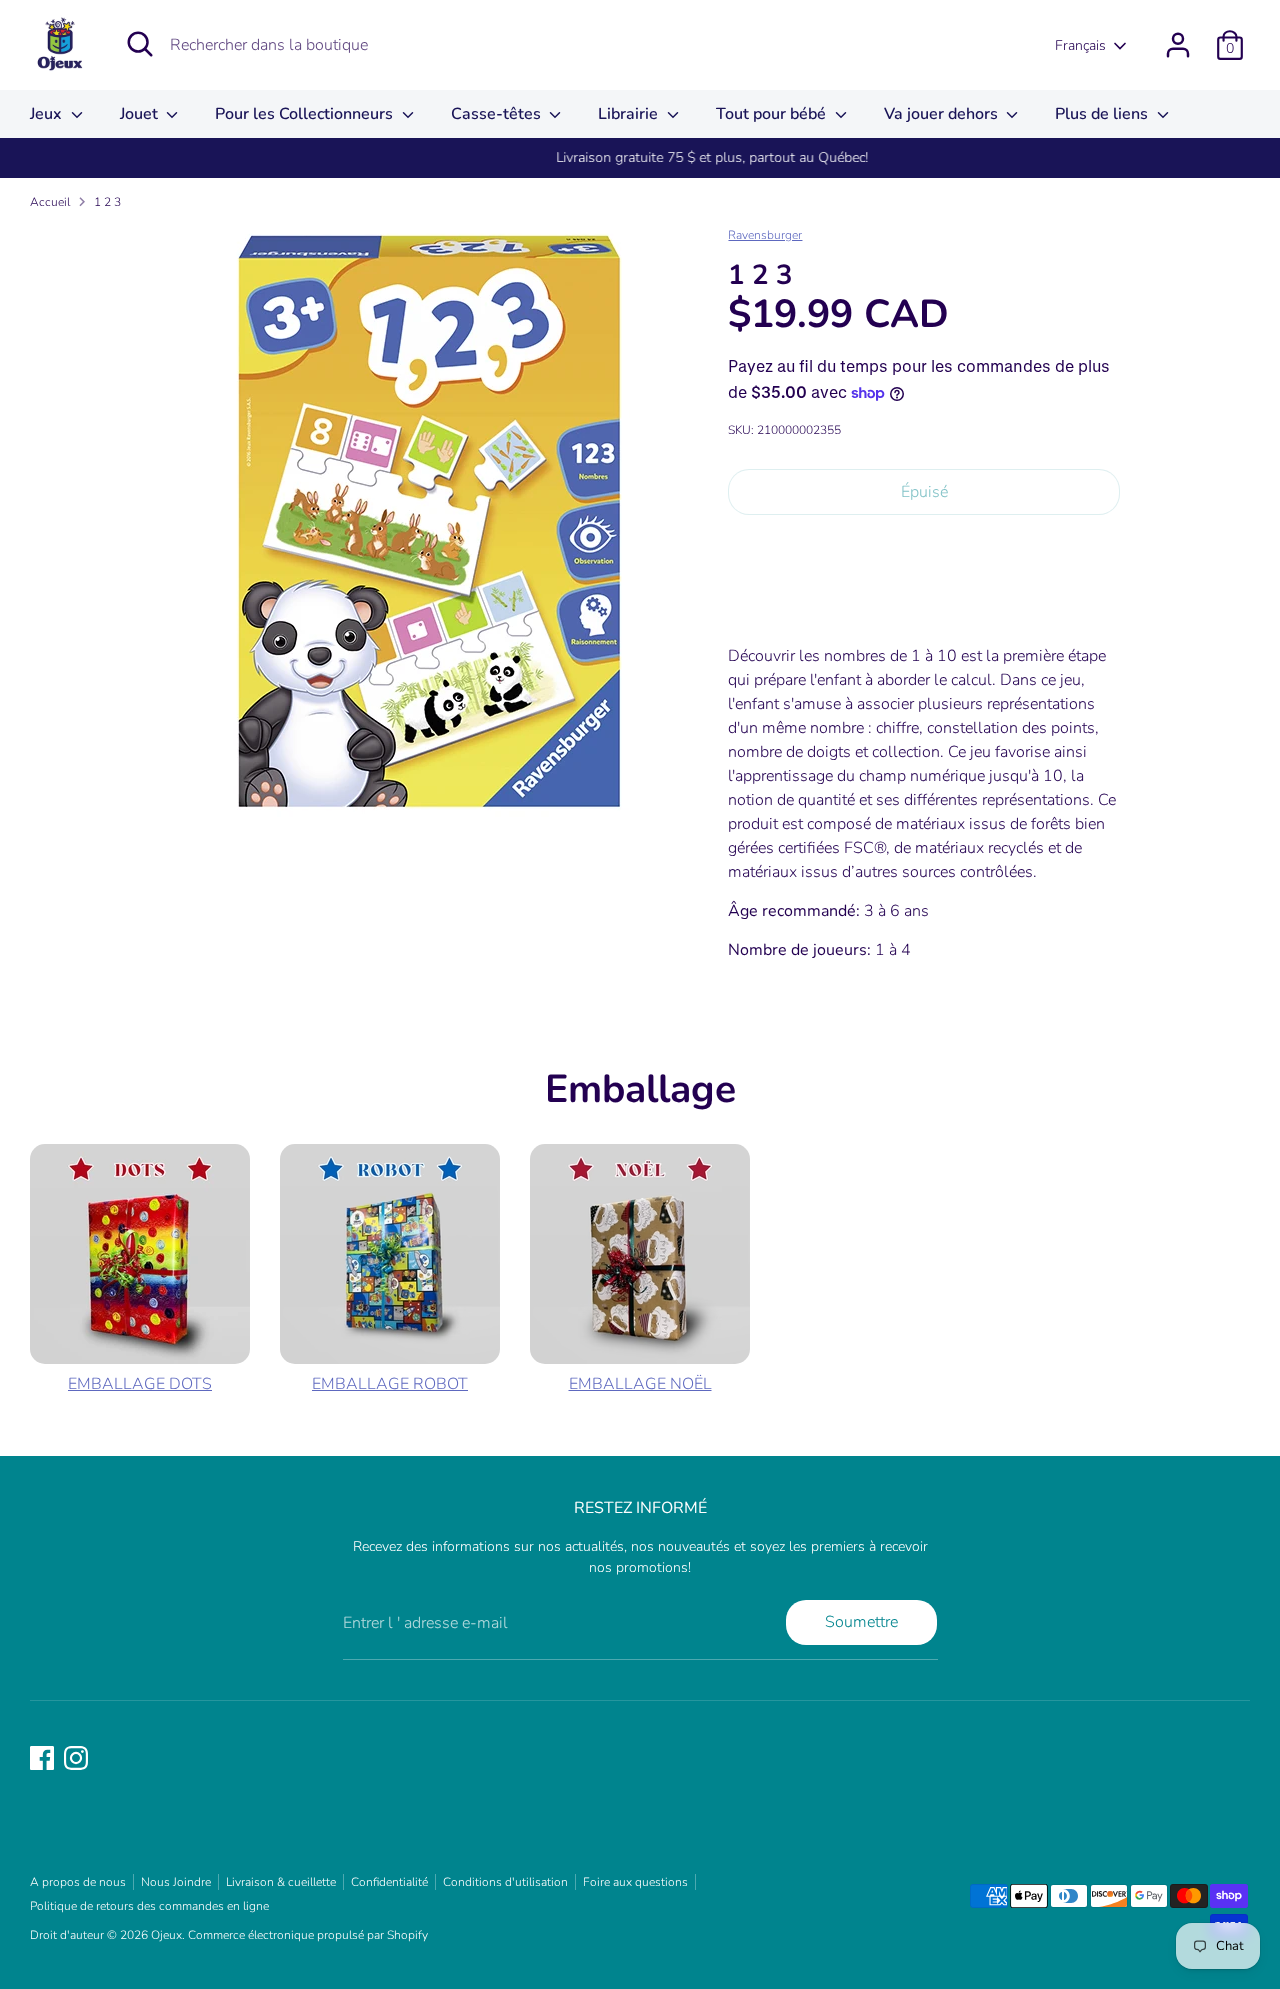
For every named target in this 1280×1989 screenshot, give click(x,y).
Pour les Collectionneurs (306, 114)
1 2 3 (107, 202)
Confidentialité (389, 1882)
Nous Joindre (176, 1882)
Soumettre (861, 1622)
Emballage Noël (640, 1384)
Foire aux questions (635, 1882)
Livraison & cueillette (281, 1882)
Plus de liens (1103, 114)
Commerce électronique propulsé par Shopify (308, 1935)
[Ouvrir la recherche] (140, 44)
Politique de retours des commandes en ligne (149, 1906)
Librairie (630, 114)
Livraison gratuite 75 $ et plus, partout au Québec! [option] (640, 157)
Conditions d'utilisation (505, 1882)
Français (1080, 45)
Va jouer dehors (943, 114)
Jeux (48, 114)
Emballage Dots (140, 1384)
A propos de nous (78, 1882)
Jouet (141, 114)
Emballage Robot (390, 1384)
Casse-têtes (498, 114)
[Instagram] (76, 1758)
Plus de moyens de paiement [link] (924, 601)
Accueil (50, 202)
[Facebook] (42, 1758)
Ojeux (166, 1935)
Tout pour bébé (773, 114)
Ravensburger (765, 235)
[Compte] (1178, 45)
